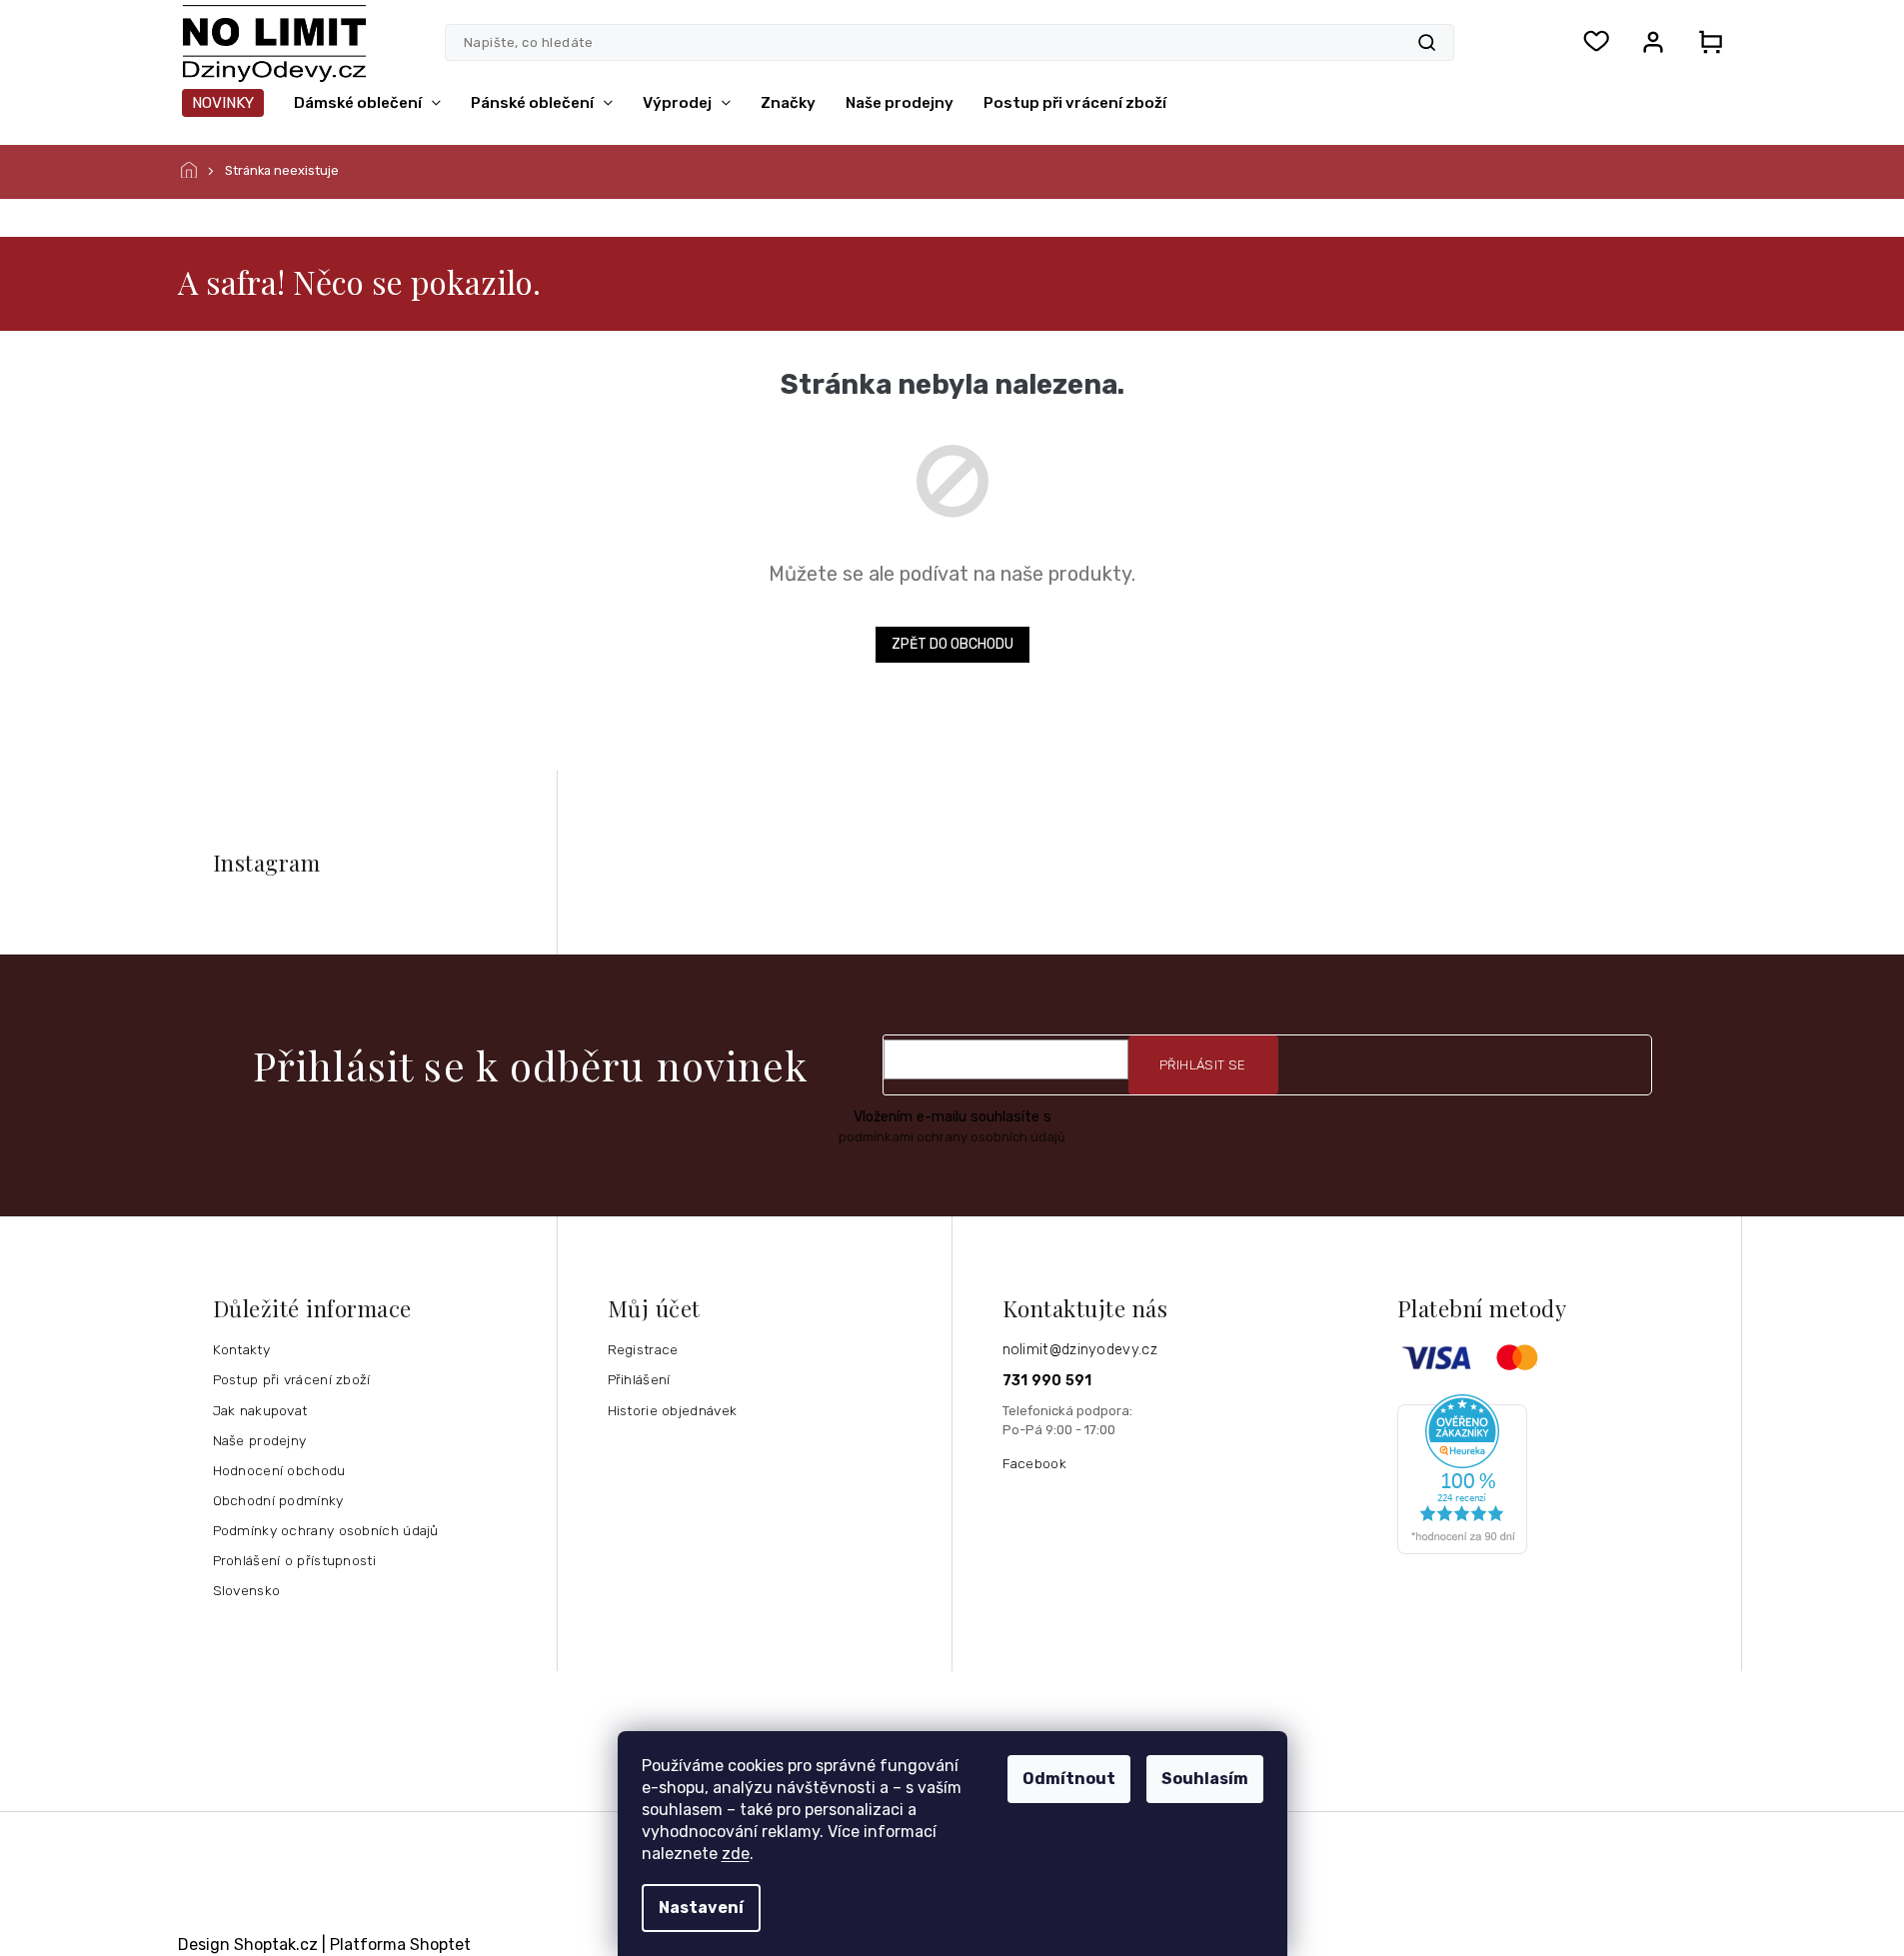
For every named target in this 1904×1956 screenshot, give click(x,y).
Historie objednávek (673, 1410)
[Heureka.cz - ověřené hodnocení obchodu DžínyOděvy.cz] (1562, 1474)
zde (736, 1854)
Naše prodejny (260, 1440)
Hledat (1427, 42)
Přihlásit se (1203, 1065)
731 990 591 (1047, 1381)
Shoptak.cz (276, 1945)
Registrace (643, 1349)
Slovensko (247, 1590)
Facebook (1034, 1463)
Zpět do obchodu (952, 644)
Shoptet (440, 1945)
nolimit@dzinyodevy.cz (1080, 1350)
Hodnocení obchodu (279, 1470)
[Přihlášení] (1653, 42)
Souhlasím (1205, 1779)
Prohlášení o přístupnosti (295, 1560)
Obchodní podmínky (278, 1500)
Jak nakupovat (260, 1410)
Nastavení (701, 1908)
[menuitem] (223, 103)
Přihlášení (639, 1379)
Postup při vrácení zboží (292, 1379)
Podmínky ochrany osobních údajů (326, 1530)
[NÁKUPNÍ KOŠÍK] (1705, 42)
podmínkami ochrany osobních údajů (952, 1137)
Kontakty (241, 1349)
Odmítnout (1069, 1779)
